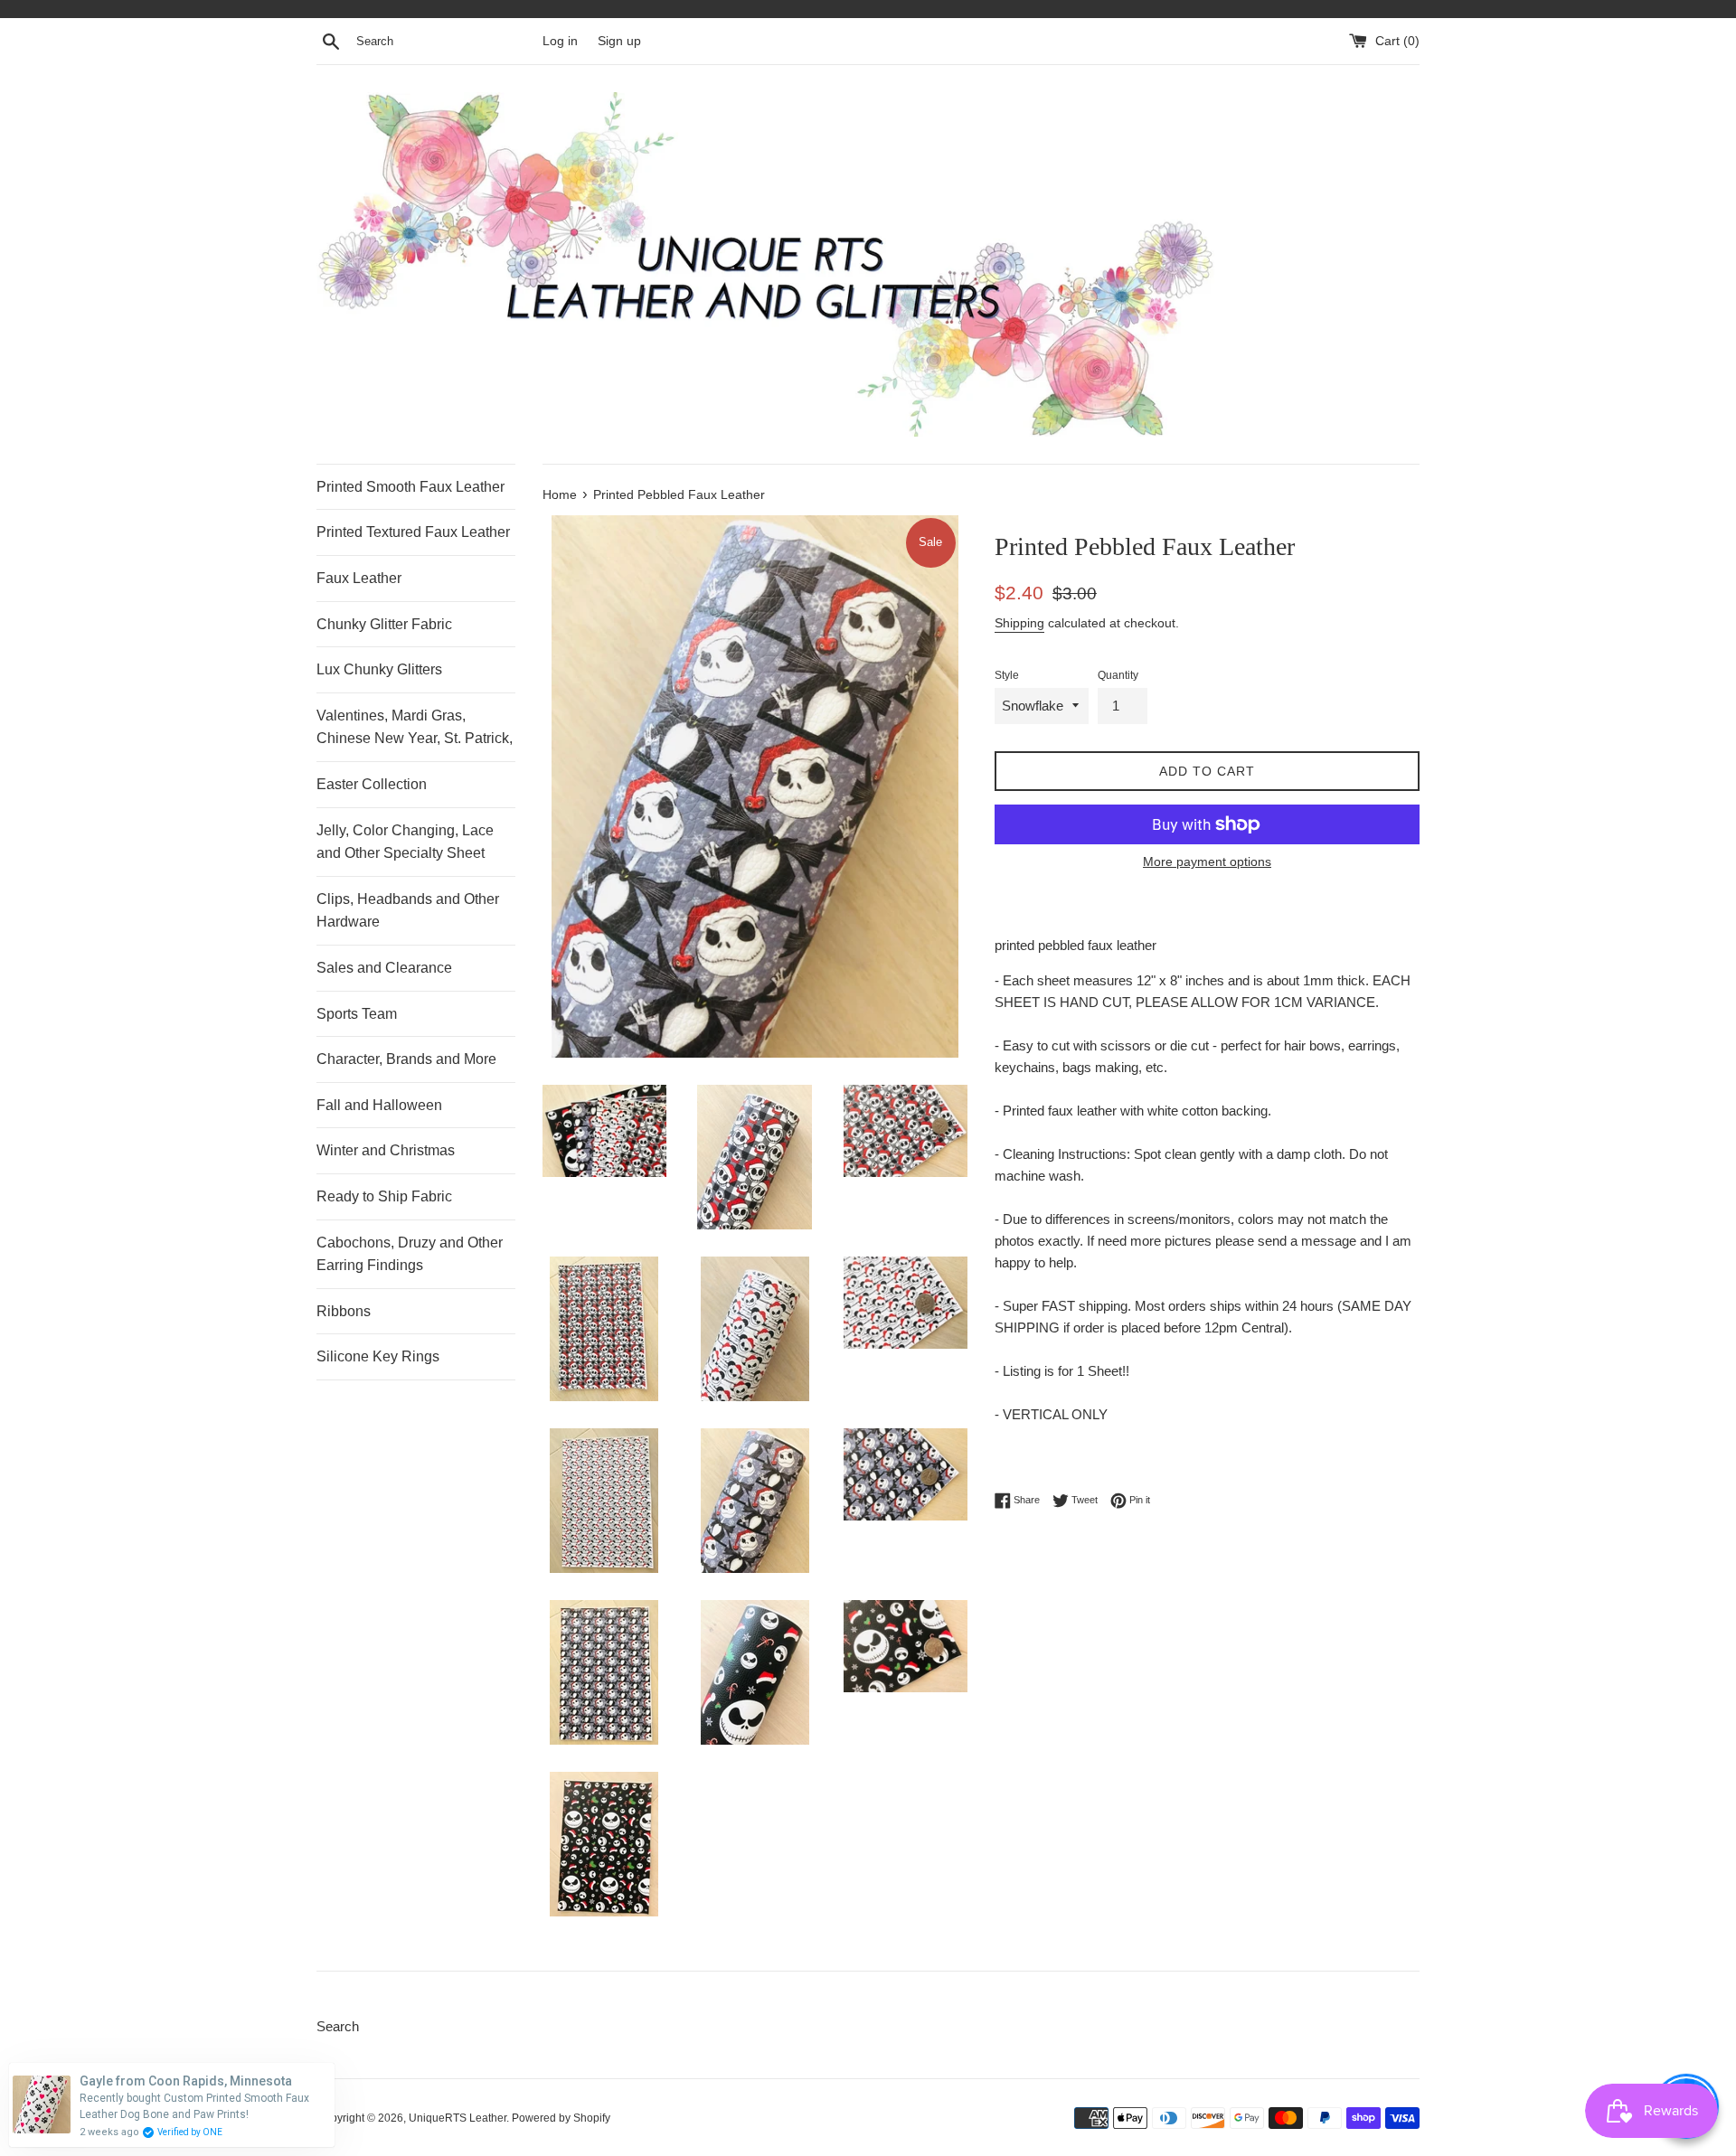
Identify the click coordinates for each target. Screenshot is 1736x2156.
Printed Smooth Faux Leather (410, 487)
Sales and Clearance (384, 968)
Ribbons (344, 1311)
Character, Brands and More (406, 1059)
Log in (560, 41)
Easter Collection (372, 784)
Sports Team (357, 1014)
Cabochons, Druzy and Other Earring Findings (410, 1254)
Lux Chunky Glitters (379, 669)
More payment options (1207, 861)
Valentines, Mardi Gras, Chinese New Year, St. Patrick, (415, 727)
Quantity (1118, 675)
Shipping (1019, 623)
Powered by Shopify (561, 2118)
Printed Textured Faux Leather (413, 532)
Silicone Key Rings (378, 1356)
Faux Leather (359, 578)
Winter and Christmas (386, 1150)
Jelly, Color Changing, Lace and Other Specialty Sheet (405, 842)
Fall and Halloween (379, 1105)
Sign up (619, 41)
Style (1007, 675)
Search (338, 2026)
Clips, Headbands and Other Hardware (408, 911)
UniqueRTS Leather (458, 2118)
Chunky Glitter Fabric (384, 624)
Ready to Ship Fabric (384, 1196)
